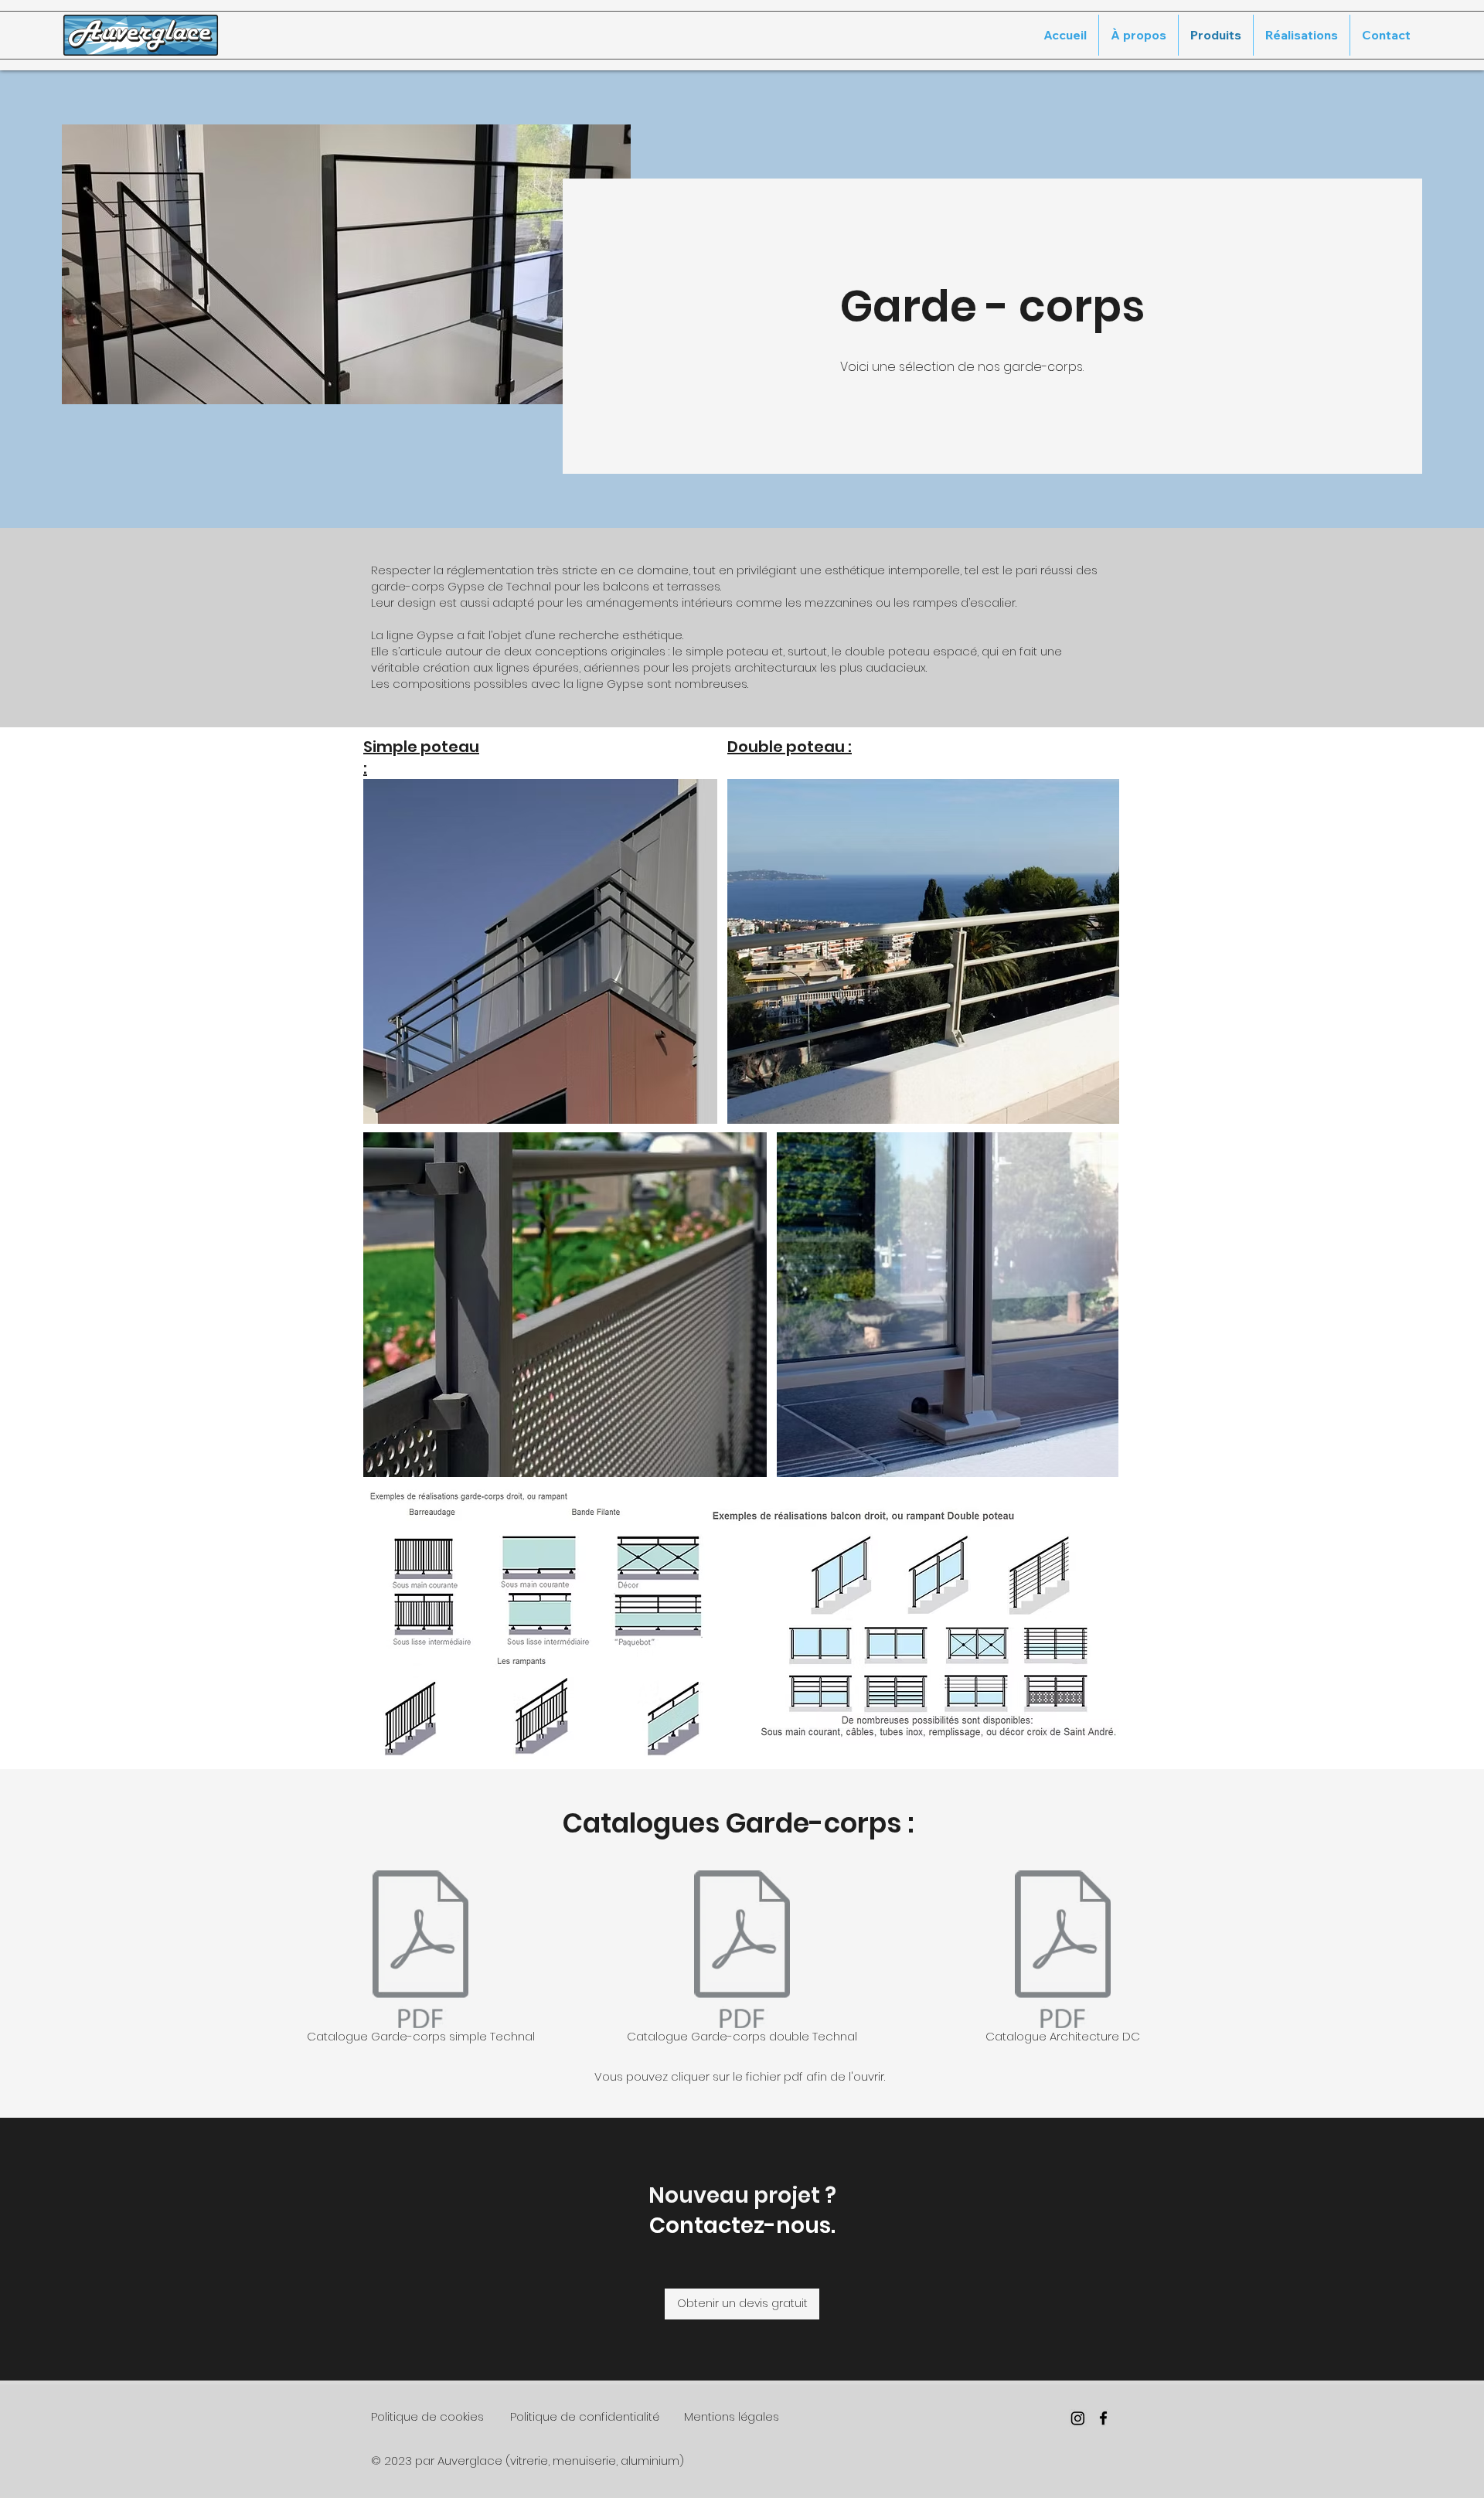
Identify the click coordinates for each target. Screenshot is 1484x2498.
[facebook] (1103, 2418)
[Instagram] (1078, 2418)
